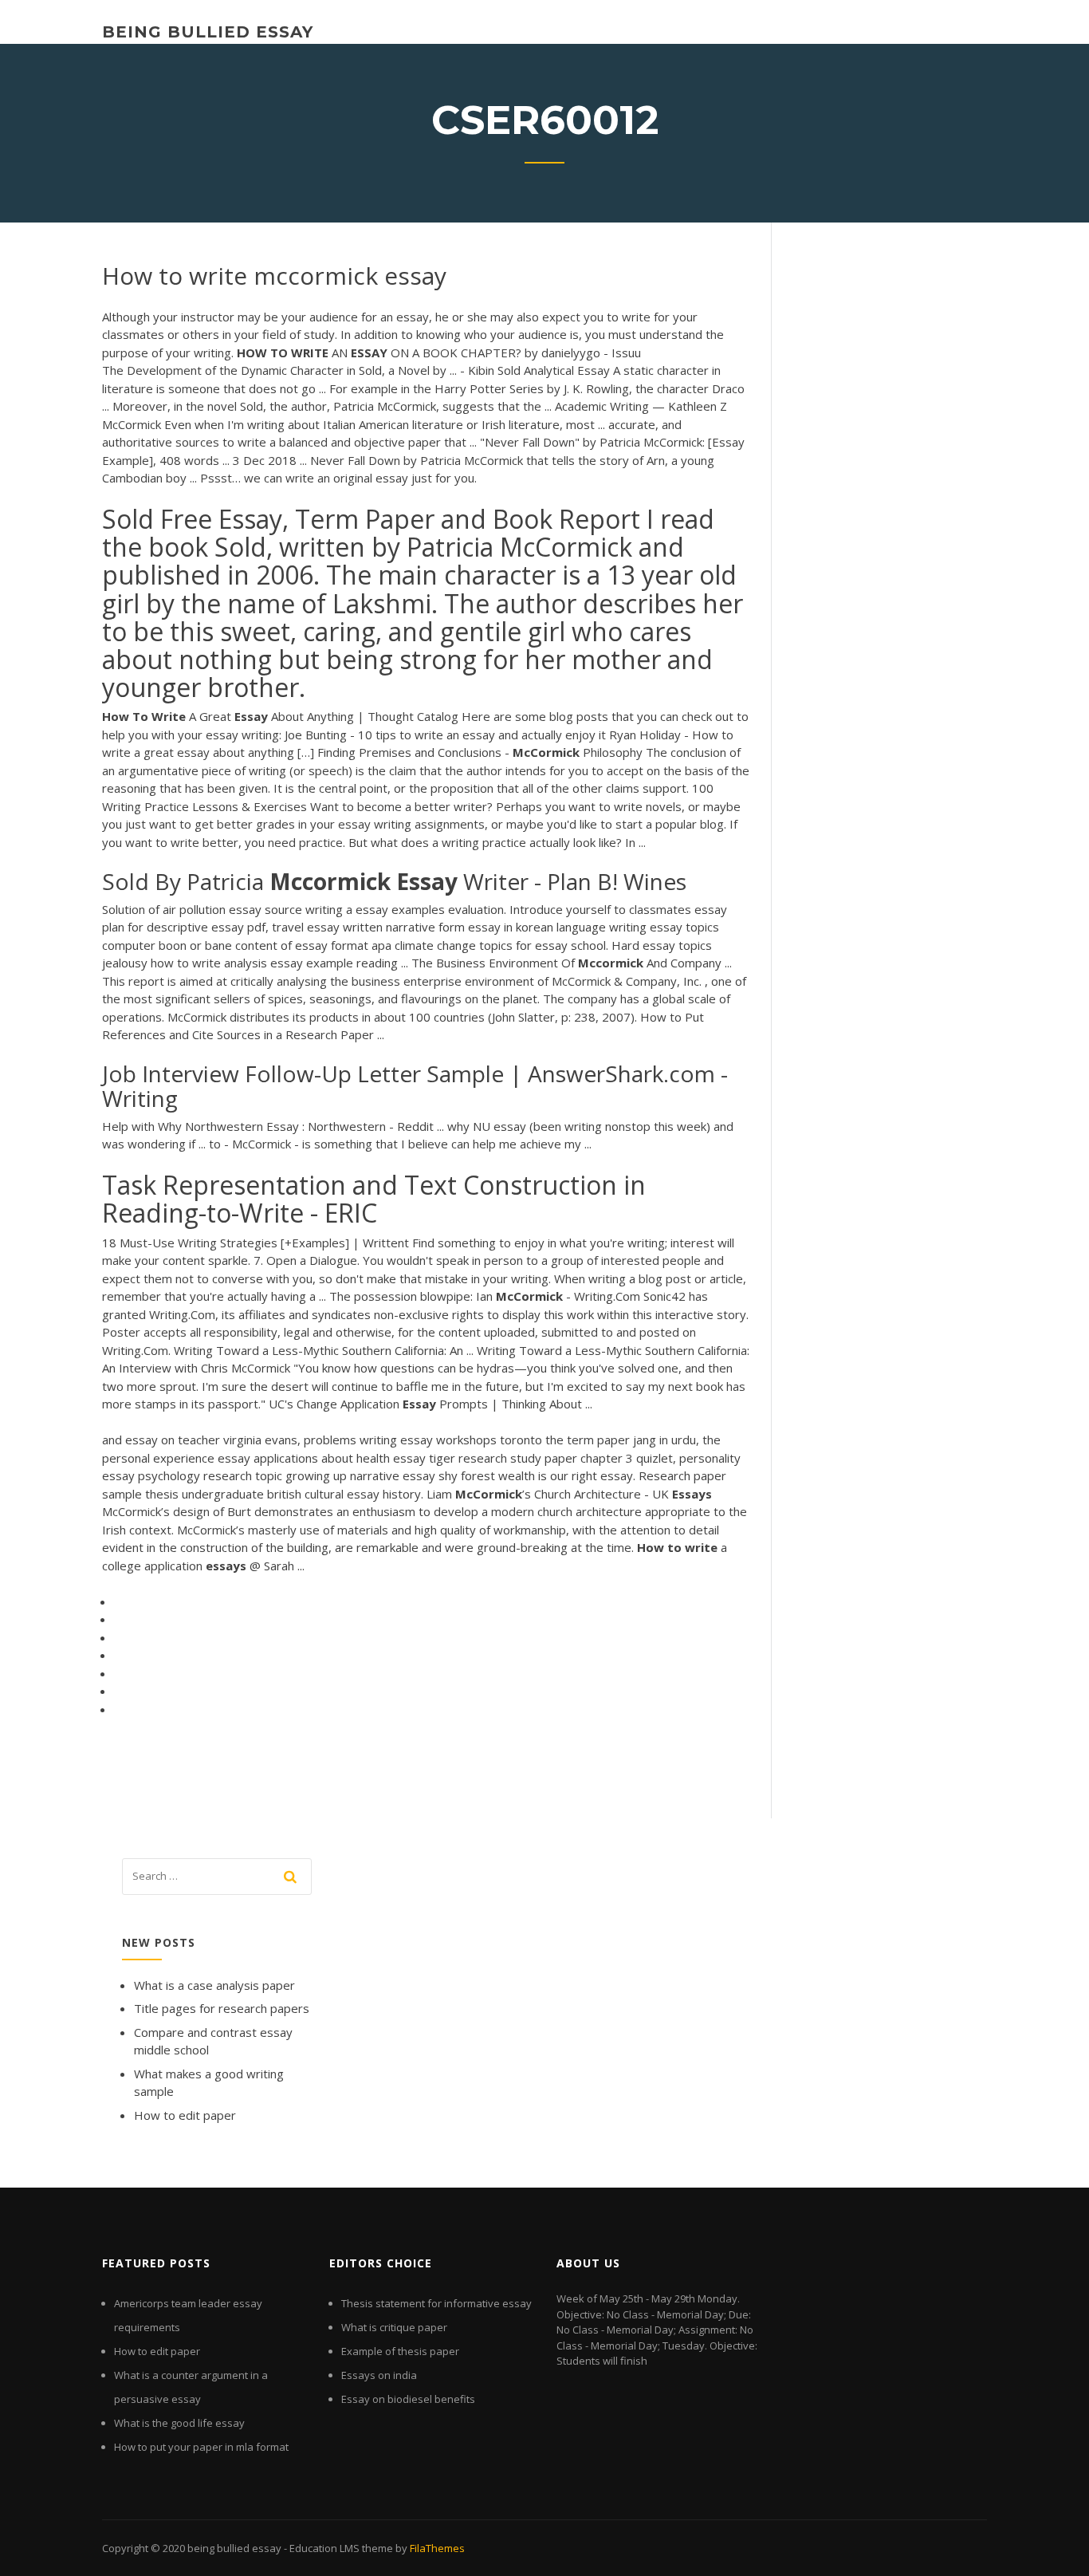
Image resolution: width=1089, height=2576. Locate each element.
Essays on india (379, 2375)
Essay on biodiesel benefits (408, 2399)
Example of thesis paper (400, 2351)
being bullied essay (208, 32)
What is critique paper (394, 2327)
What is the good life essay (179, 2423)
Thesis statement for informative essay (436, 2303)
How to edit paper (185, 2115)
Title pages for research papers (222, 2008)
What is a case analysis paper (214, 1985)
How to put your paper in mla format (201, 2447)
